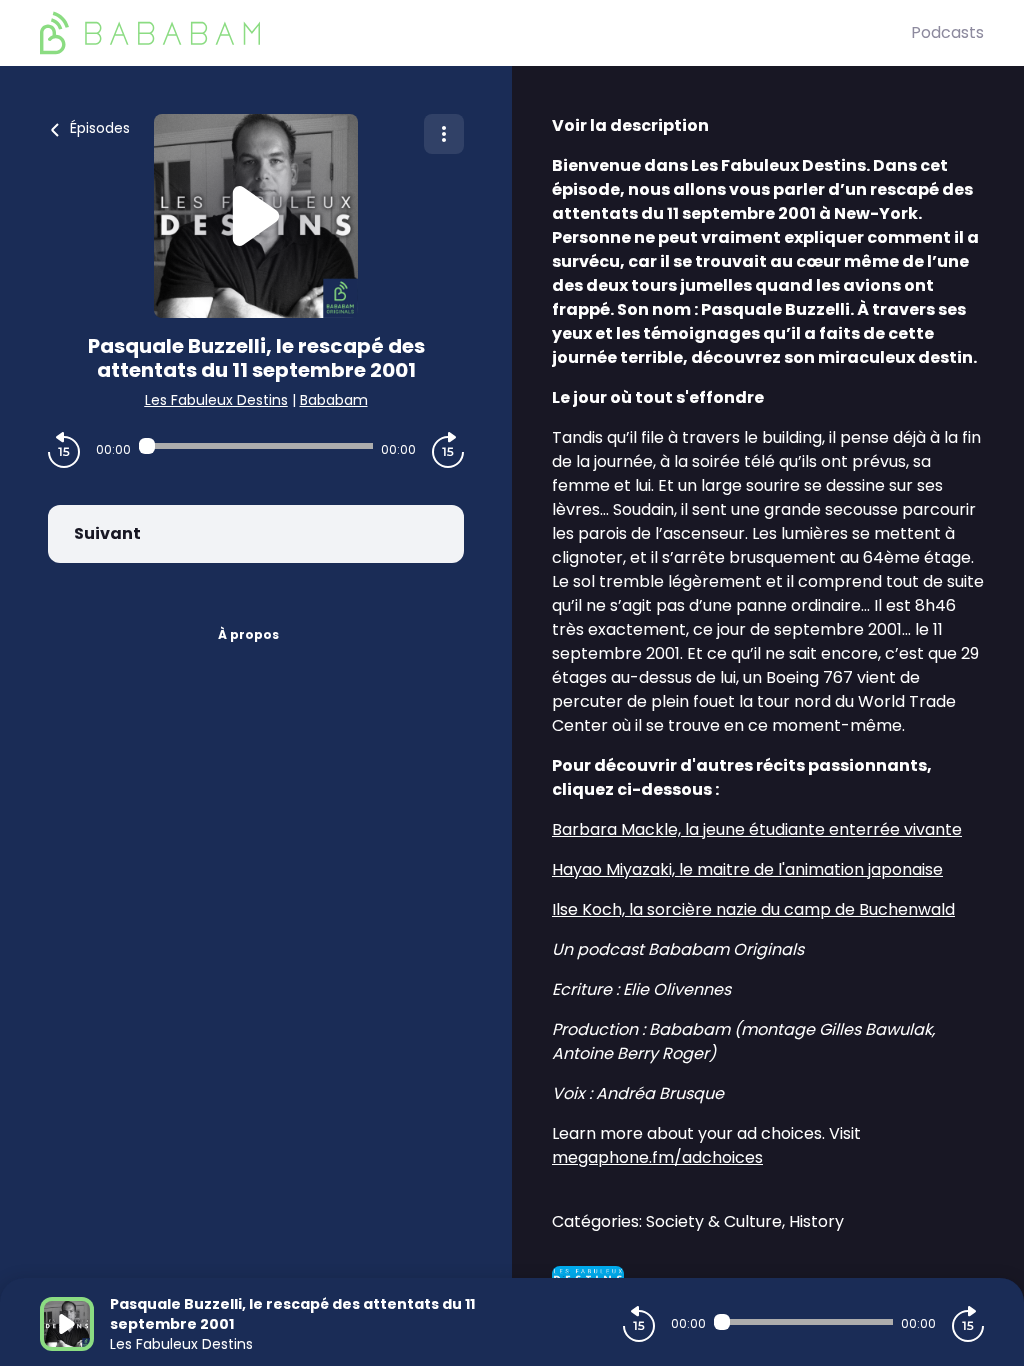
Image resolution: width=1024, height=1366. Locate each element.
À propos (248, 634)
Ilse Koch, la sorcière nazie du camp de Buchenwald (753, 909)
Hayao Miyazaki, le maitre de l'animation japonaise (747, 869)
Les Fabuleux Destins (216, 400)
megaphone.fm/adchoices (657, 1157)
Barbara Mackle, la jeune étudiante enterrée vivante (757, 829)
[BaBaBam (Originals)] (475, 33)
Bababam (334, 400)
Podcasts (947, 32)
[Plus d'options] (444, 134)
